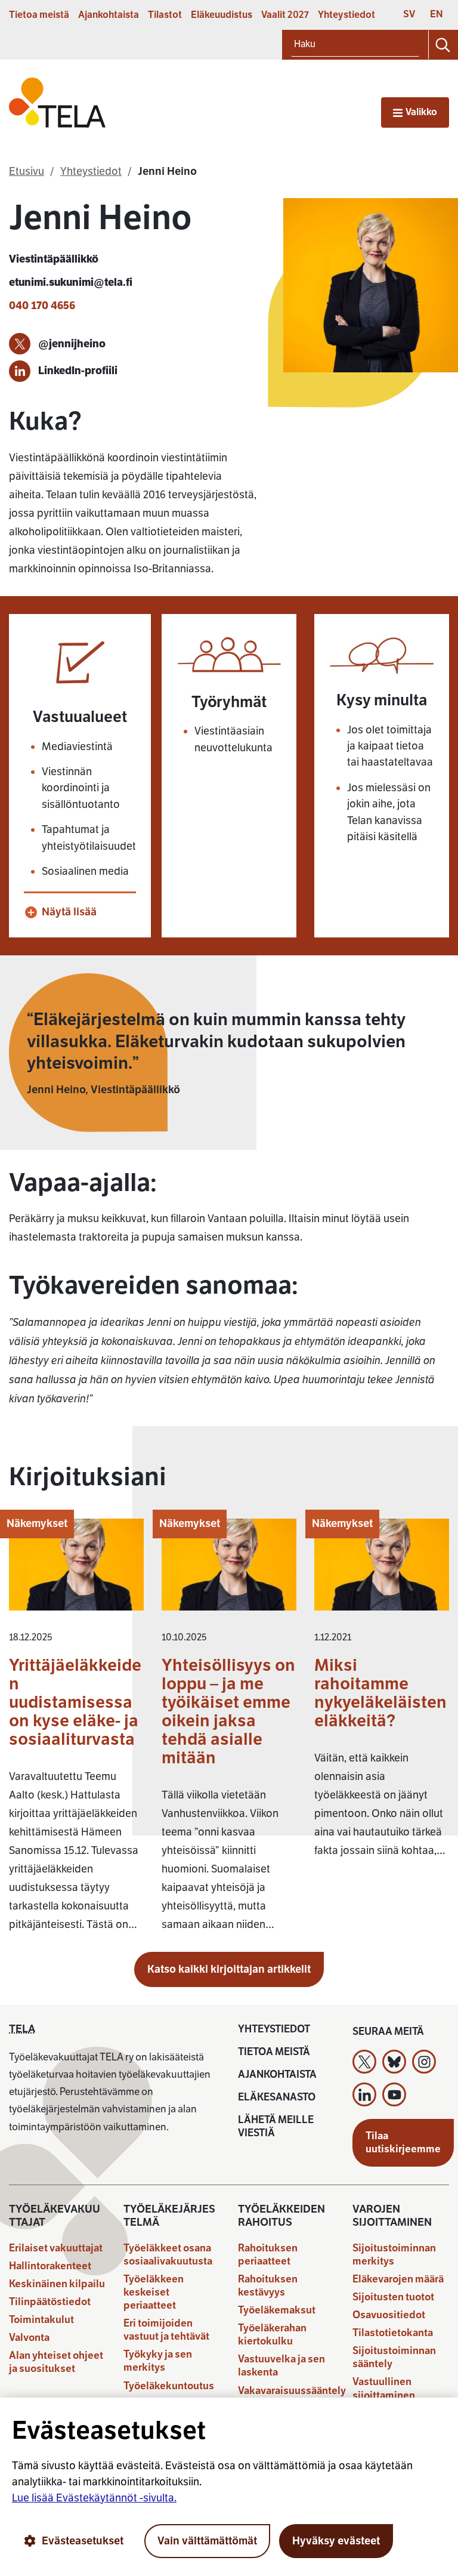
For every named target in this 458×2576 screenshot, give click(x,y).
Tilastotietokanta (393, 2333)
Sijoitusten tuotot (393, 2297)
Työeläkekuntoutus (169, 2386)
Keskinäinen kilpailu (57, 2284)
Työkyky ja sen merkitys (158, 2361)
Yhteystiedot (346, 15)
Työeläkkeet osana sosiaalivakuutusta (168, 2255)
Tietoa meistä (39, 15)
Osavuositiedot (389, 2315)
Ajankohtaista (109, 15)
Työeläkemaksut (277, 2310)
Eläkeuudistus (222, 15)
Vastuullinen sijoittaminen (384, 2388)
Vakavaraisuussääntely (292, 2391)
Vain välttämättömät (207, 2541)
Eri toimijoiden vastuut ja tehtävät (166, 2330)
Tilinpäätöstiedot (50, 2302)
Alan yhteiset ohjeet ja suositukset (56, 2362)
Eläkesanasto (277, 2097)
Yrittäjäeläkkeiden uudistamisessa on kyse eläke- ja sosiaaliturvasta (75, 1702)
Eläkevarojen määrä (398, 2279)
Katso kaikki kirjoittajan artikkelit (229, 1969)
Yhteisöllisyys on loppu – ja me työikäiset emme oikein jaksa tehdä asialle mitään (228, 1711)
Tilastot (165, 15)
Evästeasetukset (83, 2541)
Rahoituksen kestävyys (268, 2286)
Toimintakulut (41, 2320)
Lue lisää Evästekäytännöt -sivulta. (94, 2498)
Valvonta (29, 2338)
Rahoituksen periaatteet (268, 2255)
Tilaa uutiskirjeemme (403, 2142)
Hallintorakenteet (50, 2266)
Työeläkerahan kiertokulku (272, 2335)
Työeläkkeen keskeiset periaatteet (154, 2292)
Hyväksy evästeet (336, 2541)
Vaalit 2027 (285, 15)
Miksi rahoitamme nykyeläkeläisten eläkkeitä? (380, 1693)
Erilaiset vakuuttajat (56, 2248)
